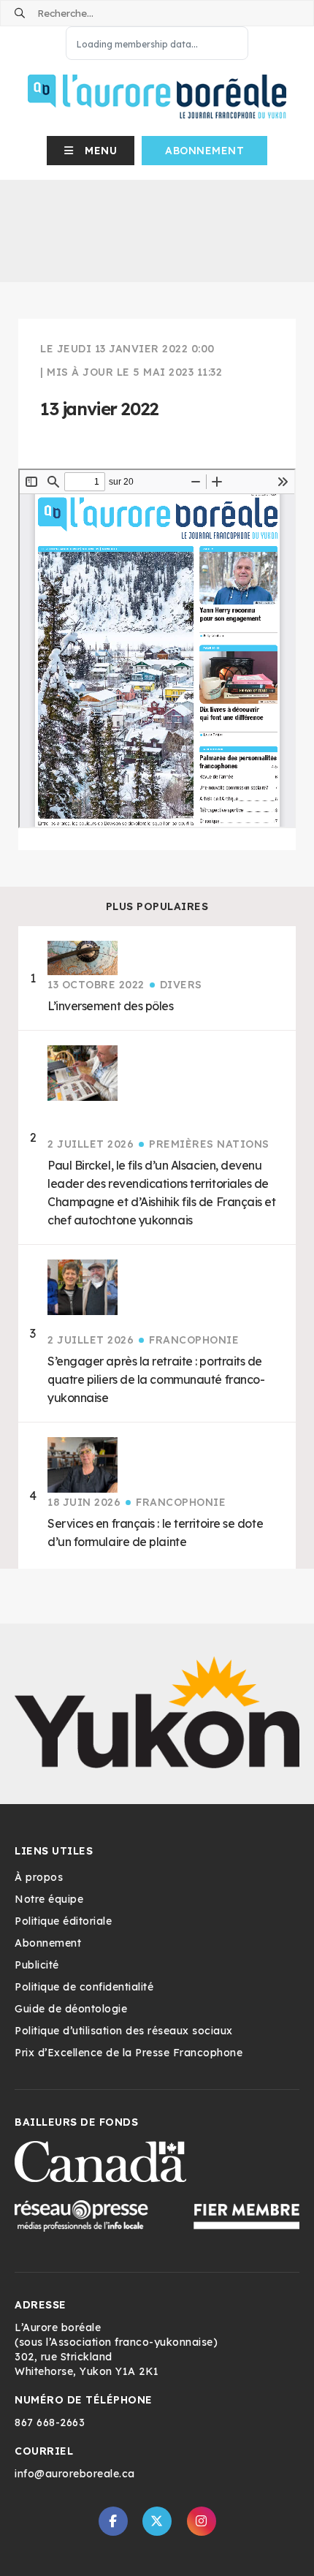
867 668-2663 (50, 2422)
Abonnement (204, 151)
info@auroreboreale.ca (75, 2474)
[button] (91, 151)
